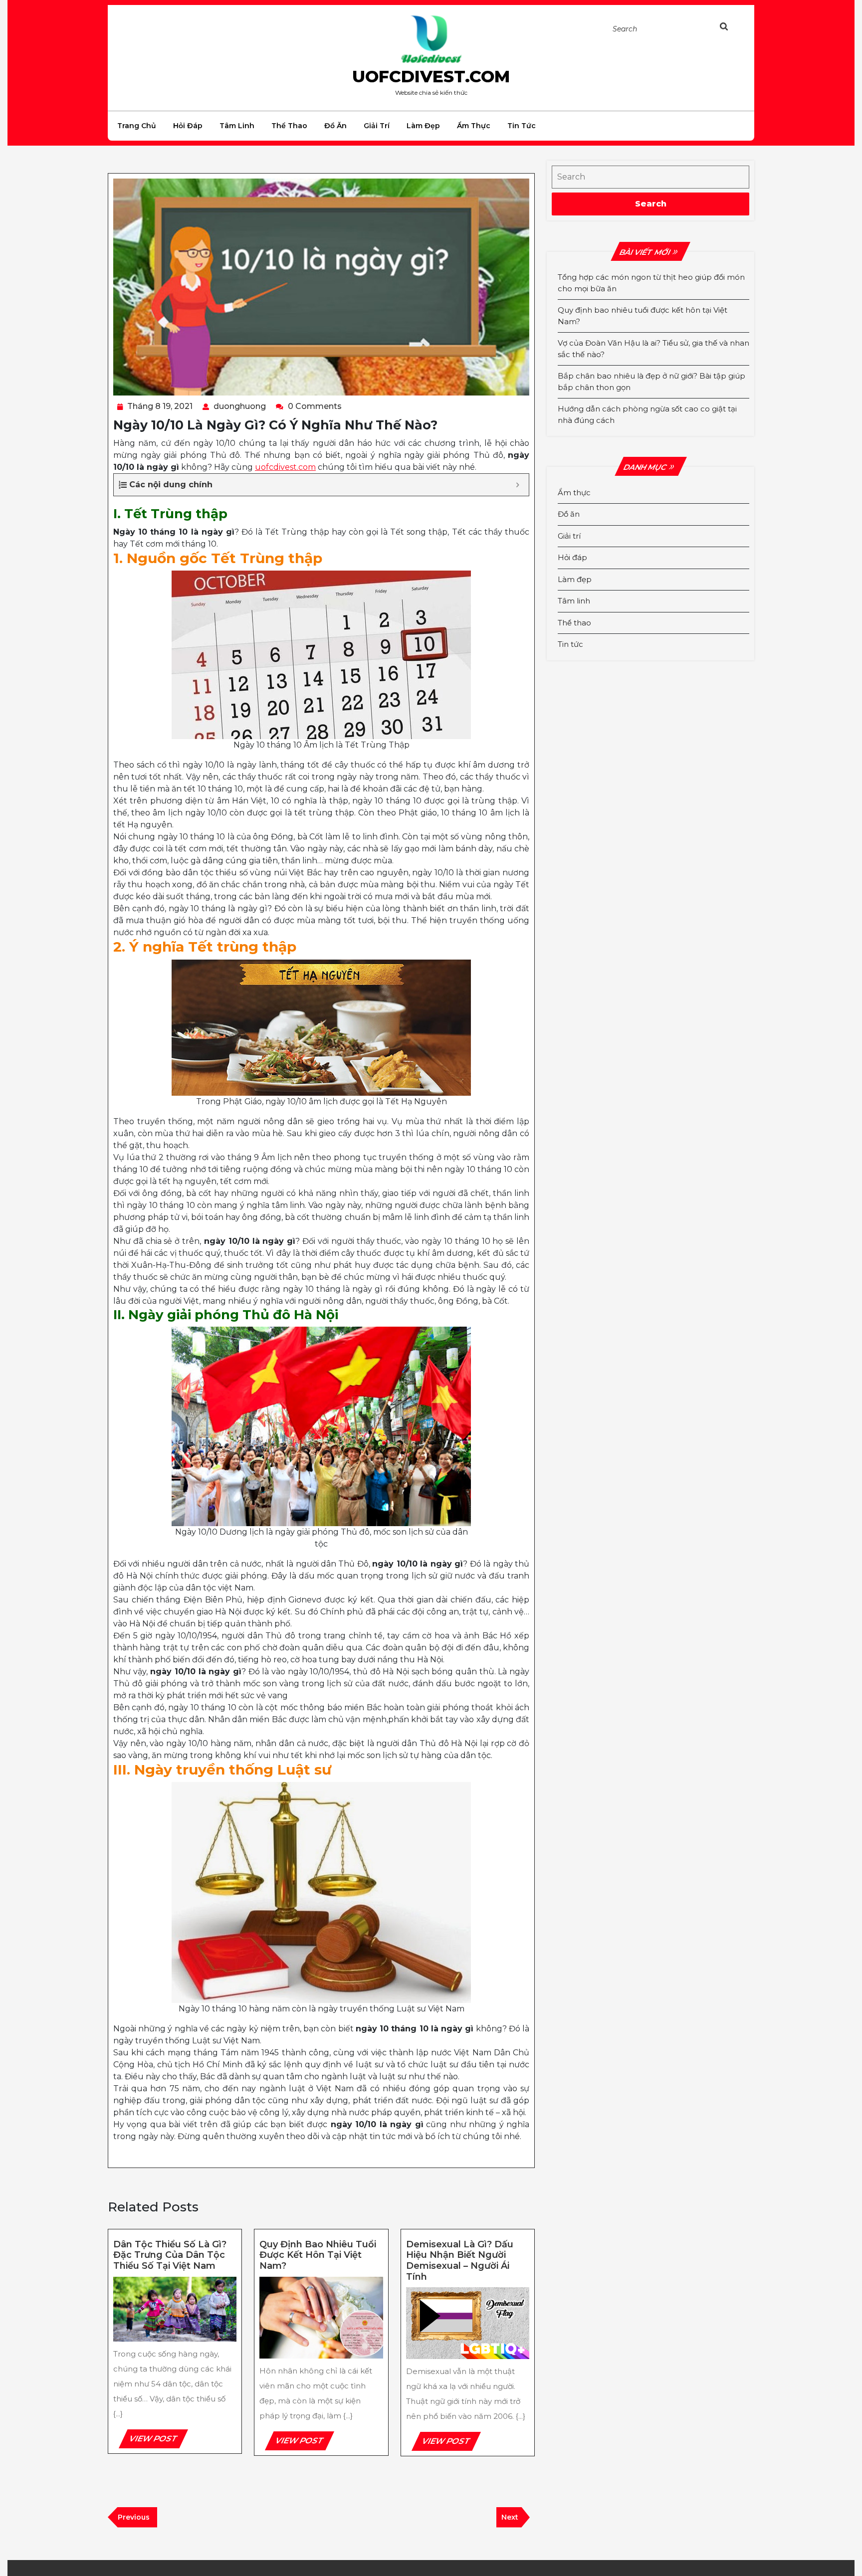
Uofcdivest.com (431, 76)
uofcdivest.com (285, 467)
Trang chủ (137, 126)
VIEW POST (158, 2441)
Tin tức (522, 126)
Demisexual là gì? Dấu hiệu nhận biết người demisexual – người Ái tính (460, 2261)
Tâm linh (237, 126)
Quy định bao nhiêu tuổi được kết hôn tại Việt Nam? (318, 2255)
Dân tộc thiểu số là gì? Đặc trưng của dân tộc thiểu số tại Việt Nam (170, 2255)
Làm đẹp (423, 126)
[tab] (734, 28)
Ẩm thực (474, 126)
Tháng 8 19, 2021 (160, 406)
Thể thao (289, 126)
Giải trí (377, 126)
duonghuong (240, 406)
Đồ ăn (335, 126)
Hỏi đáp (188, 126)
